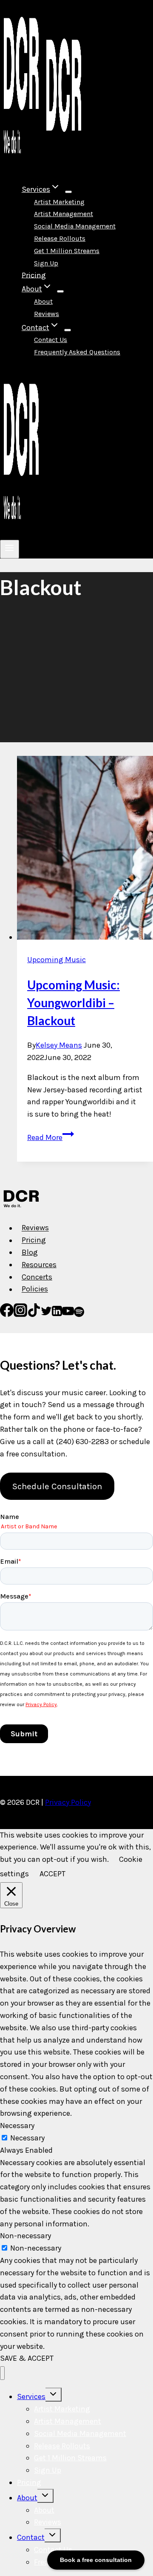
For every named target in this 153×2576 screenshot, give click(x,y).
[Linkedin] (57, 1314)
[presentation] (85, 850)
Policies (35, 1289)
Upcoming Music (57, 960)
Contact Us (51, 340)
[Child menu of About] (60, 291)
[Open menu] (10, 549)
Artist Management (64, 214)
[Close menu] (2, 2373)
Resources (39, 1265)
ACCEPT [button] (52, 1874)
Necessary (27, 2138)
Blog (30, 1252)
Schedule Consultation (57, 1486)
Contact (31, 2537)
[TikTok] (34, 1314)
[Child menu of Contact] (68, 330)
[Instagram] (20, 1314)
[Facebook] (7, 1314)
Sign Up (46, 263)
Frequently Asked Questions (77, 352)
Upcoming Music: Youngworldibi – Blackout (74, 1003)
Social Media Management (75, 226)
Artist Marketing (59, 202)
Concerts (37, 1277)
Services (31, 2396)
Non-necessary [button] (25, 2236)
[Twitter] (46, 1314)
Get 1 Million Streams (67, 251)
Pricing (34, 275)
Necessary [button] (17, 2126)
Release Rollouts (60, 238)
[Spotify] (79, 1314)
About (43, 301)
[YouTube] (68, 1314)
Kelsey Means (59, 1045)
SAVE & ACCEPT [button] (27, 2358)
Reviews (47, 314)
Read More (51, 1137)
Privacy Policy (68, 1802)
